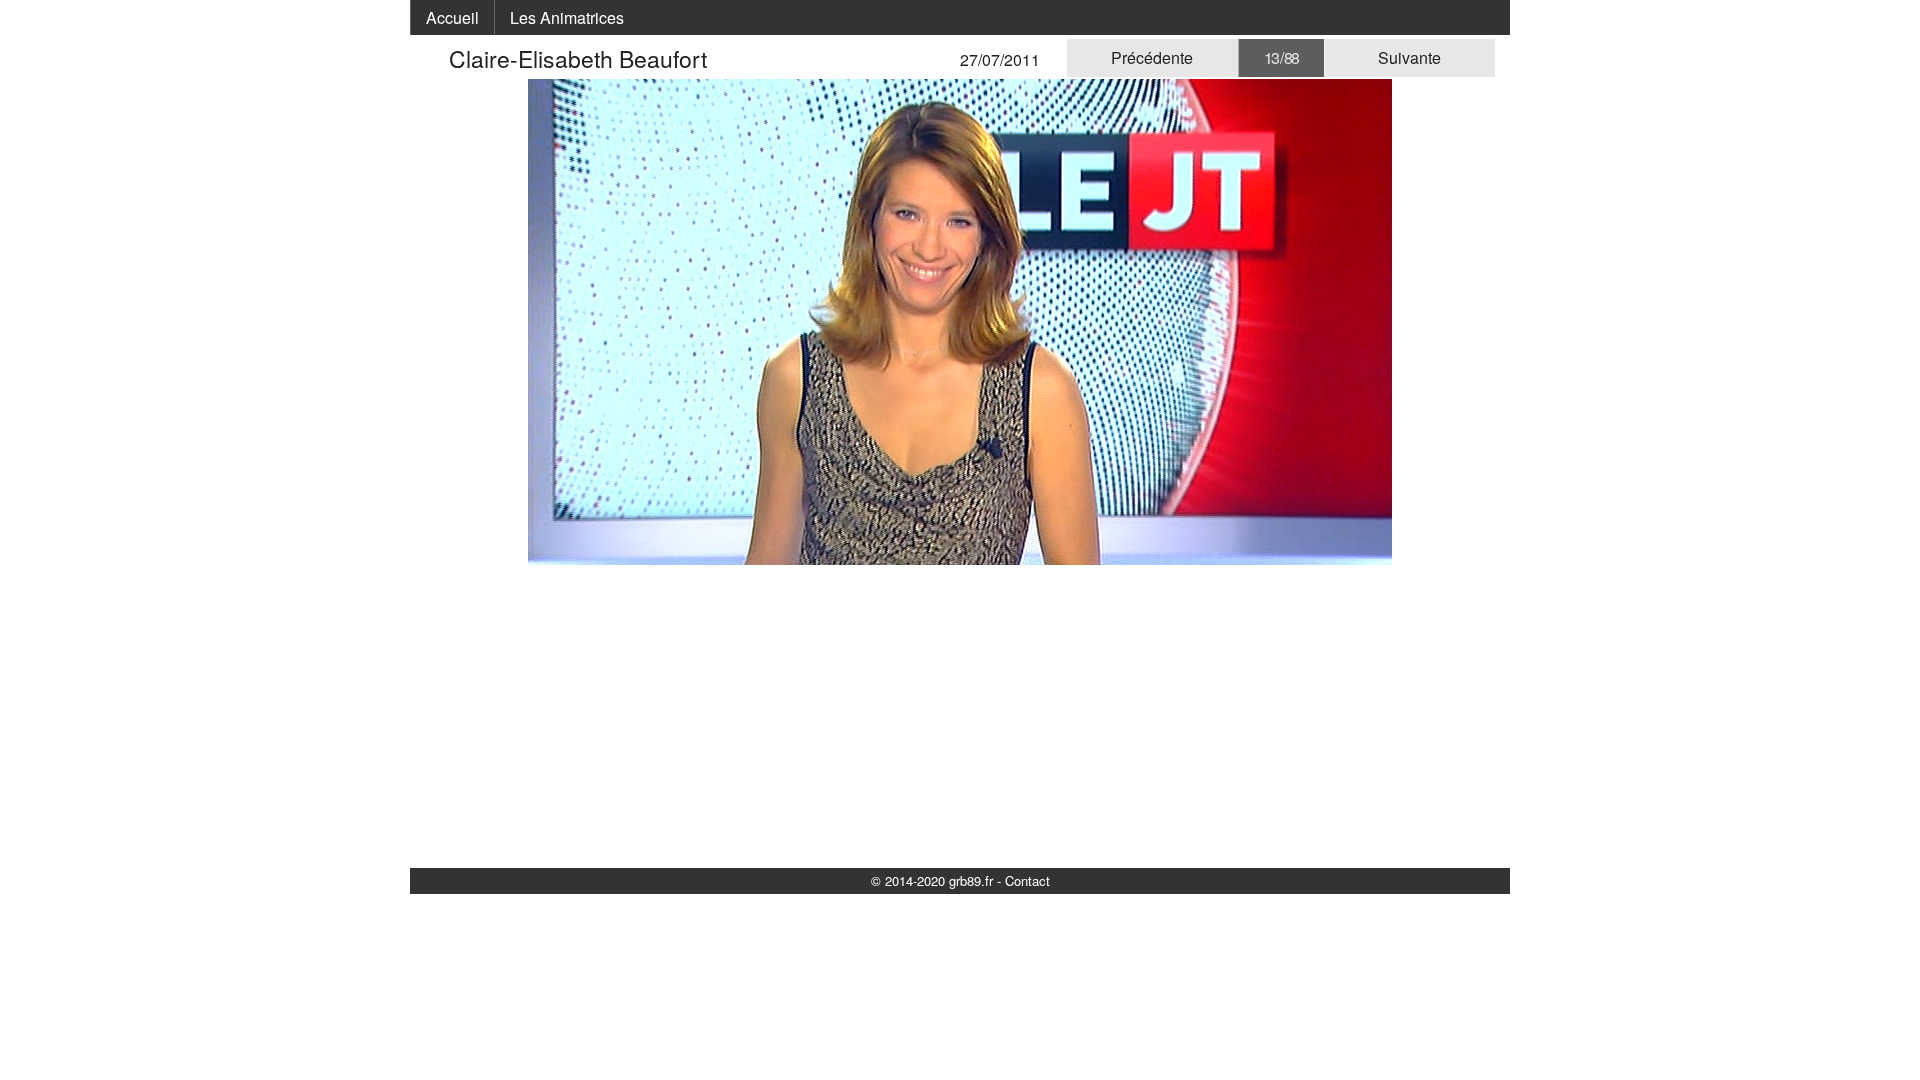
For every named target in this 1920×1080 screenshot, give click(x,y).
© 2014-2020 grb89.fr (932, 880)
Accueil (452, 17)
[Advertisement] (960, 715)
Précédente (1152, 57)
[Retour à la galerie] (437, 58)
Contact (1027, 880)
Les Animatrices (567, 17)
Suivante (1409, 57)
